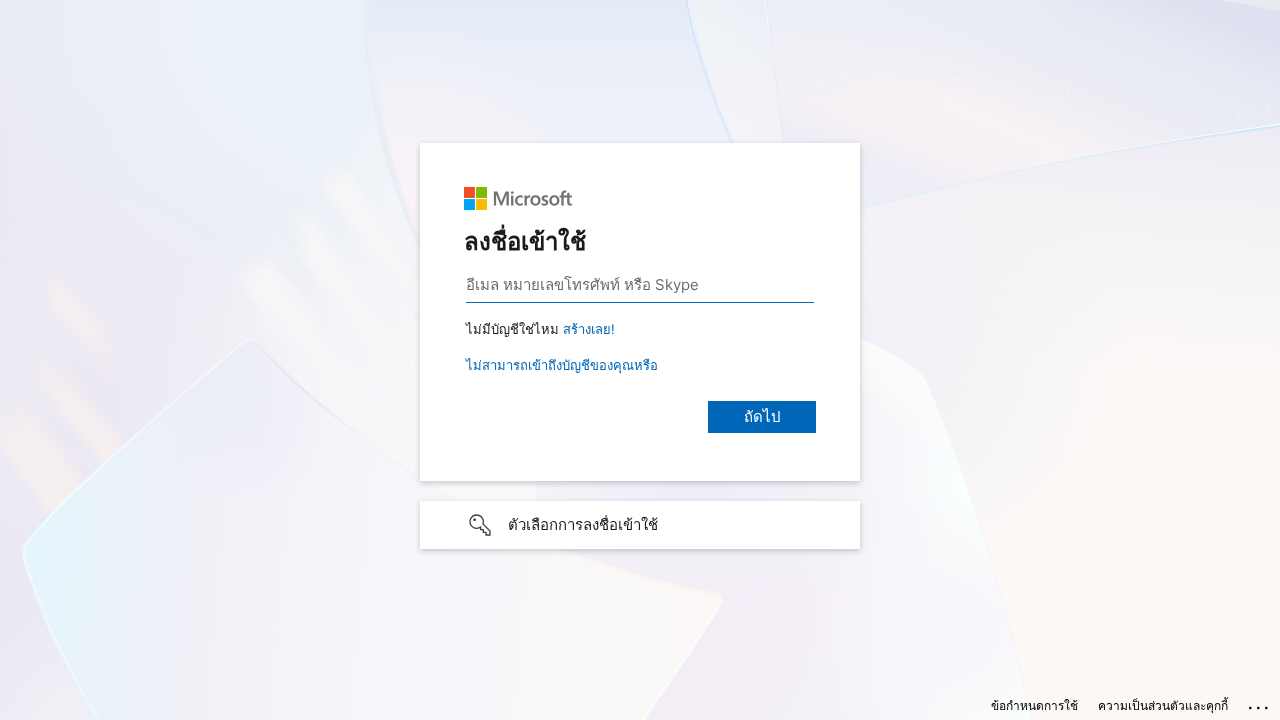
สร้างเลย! (589, 329)
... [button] (1260, 703)
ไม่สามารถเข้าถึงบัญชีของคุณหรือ (562, 365)
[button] (640, 525)
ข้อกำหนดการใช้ (1034, 705)
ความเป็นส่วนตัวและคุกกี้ (1163, 705)
